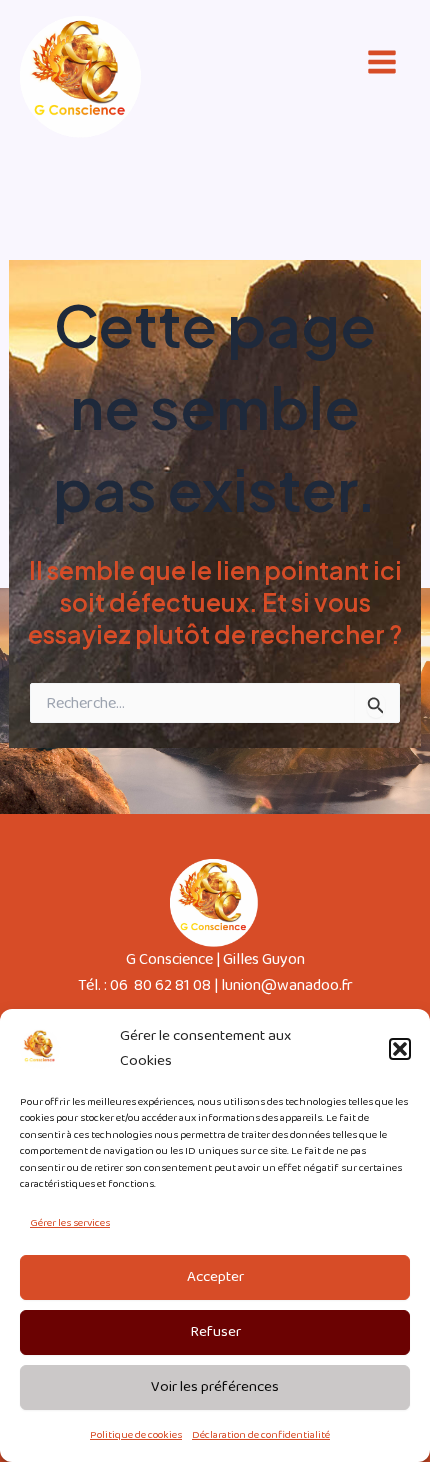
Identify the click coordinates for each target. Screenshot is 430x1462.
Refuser (215, 1332)
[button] (400, 1049)
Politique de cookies (136, 1435)
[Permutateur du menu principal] (381, 62)
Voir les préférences (215, 1387)
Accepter (215, 1277)
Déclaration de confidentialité (261, 1435)
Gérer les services (70, 1223)
